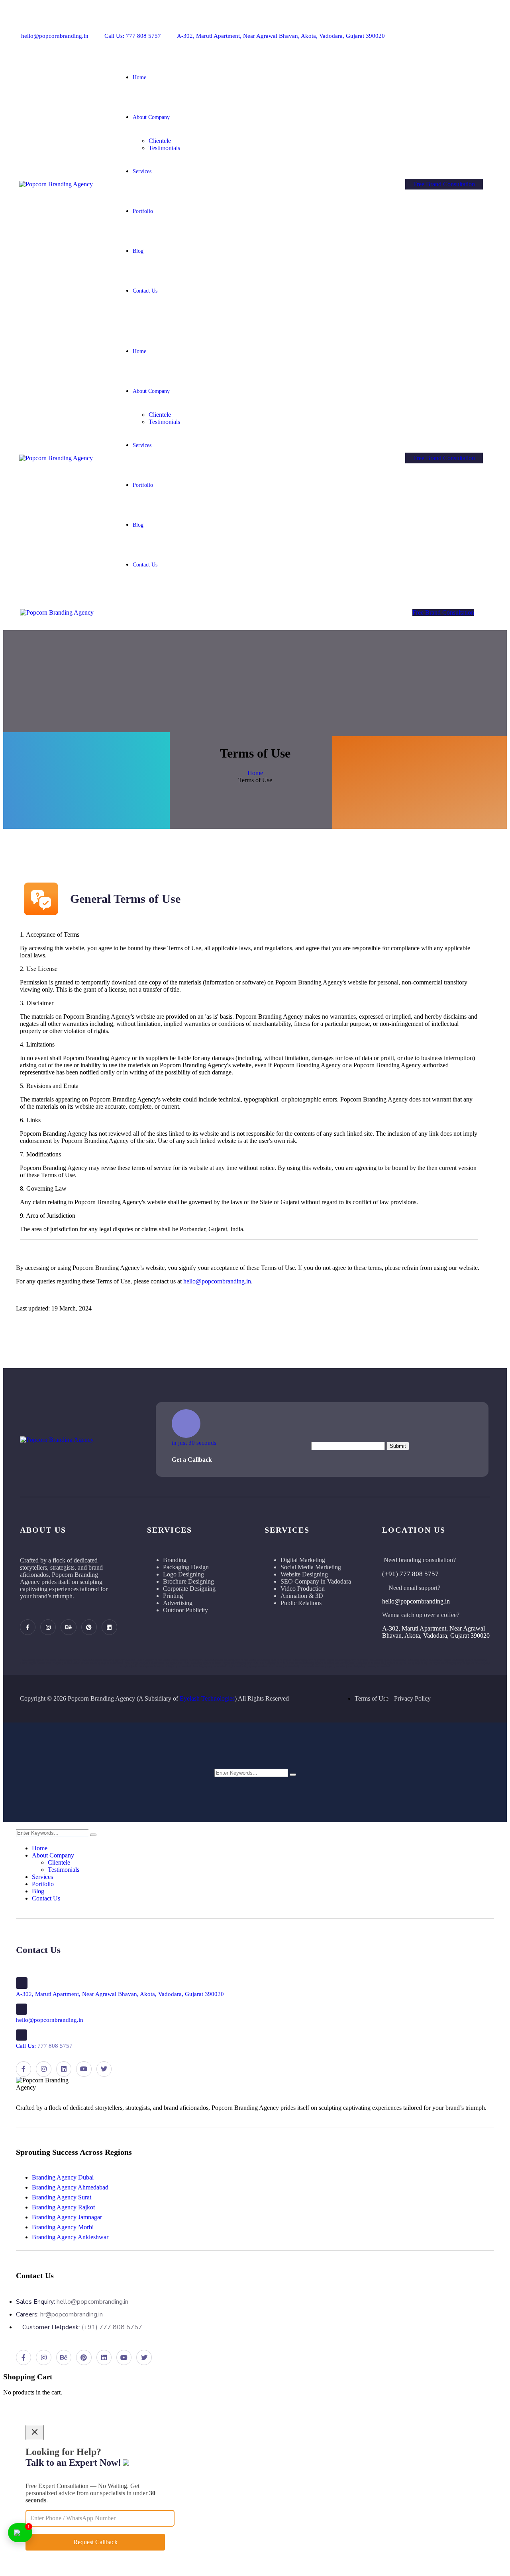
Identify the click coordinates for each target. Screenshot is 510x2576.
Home (255, 773)
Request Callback (95, 2542)
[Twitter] (485, 29)
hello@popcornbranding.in (55, 36)
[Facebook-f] (407, 29)
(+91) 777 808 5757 (410, 1574)
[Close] (35, 2432)
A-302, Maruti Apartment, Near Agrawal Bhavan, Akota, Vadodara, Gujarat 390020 (281, 36)
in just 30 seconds (194, 1443)
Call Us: (44, 2046)
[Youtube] (472, 29)
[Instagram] (420, 29)
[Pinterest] (446, 29)
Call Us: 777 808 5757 (133, 36)
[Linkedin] (459, 29)
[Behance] (433, 29)
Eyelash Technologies (207, 1698)
